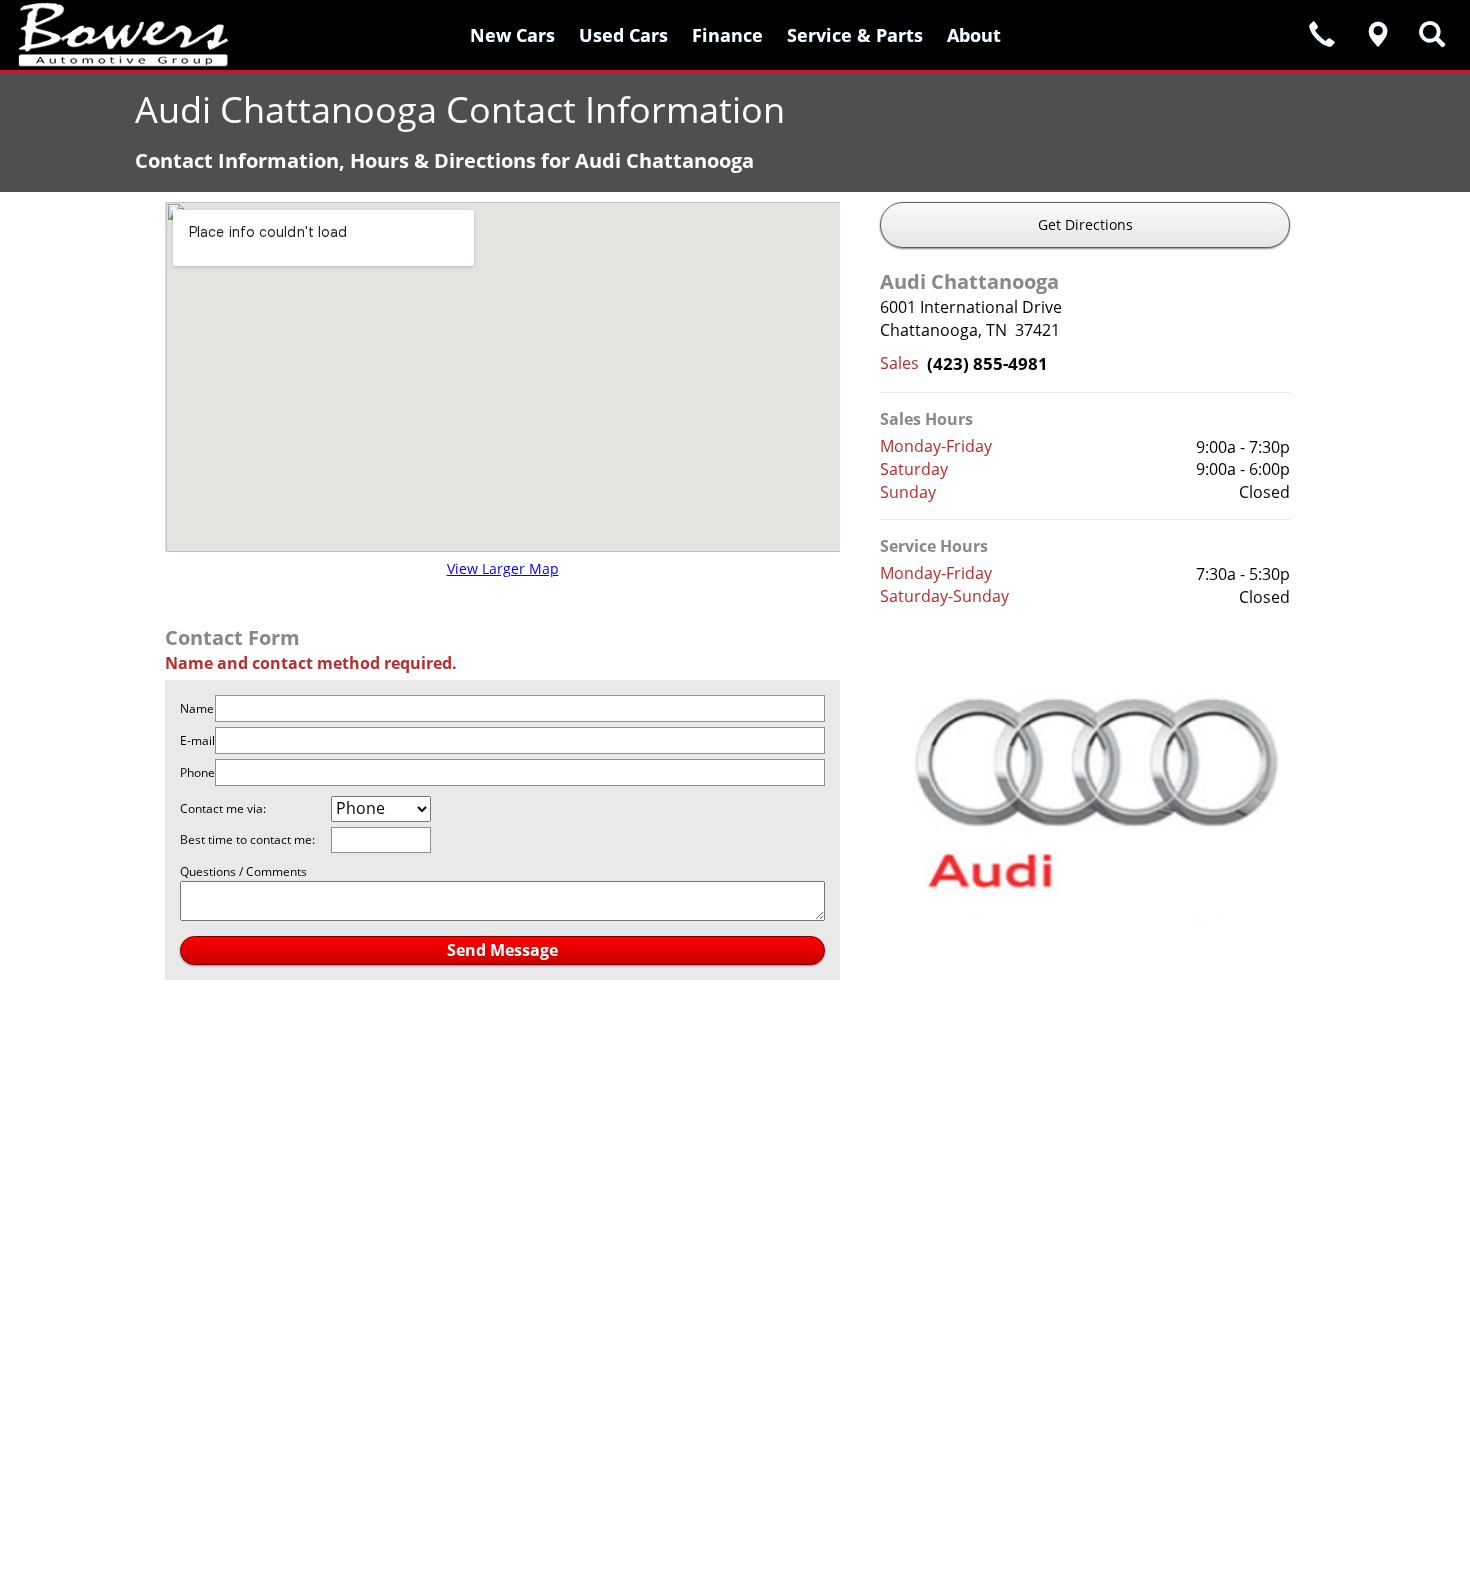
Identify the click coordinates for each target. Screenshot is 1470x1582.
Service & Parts (855, 35)
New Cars (512, 35)
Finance (727, 35)
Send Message (502, 950)
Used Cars (623, 35)
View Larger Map (503, 568)
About (974, 35)
